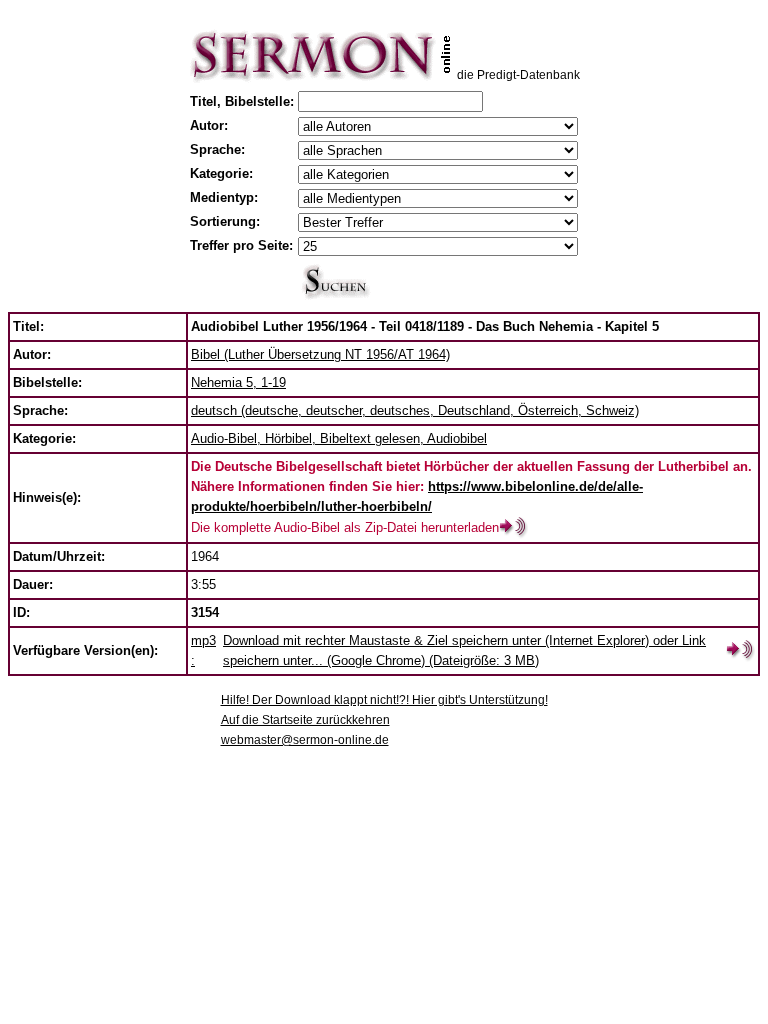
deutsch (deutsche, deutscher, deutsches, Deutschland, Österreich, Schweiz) (415, 410)
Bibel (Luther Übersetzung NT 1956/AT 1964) (320, 354)
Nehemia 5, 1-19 (238, 382)
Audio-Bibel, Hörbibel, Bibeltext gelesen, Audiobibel (339, 438)
